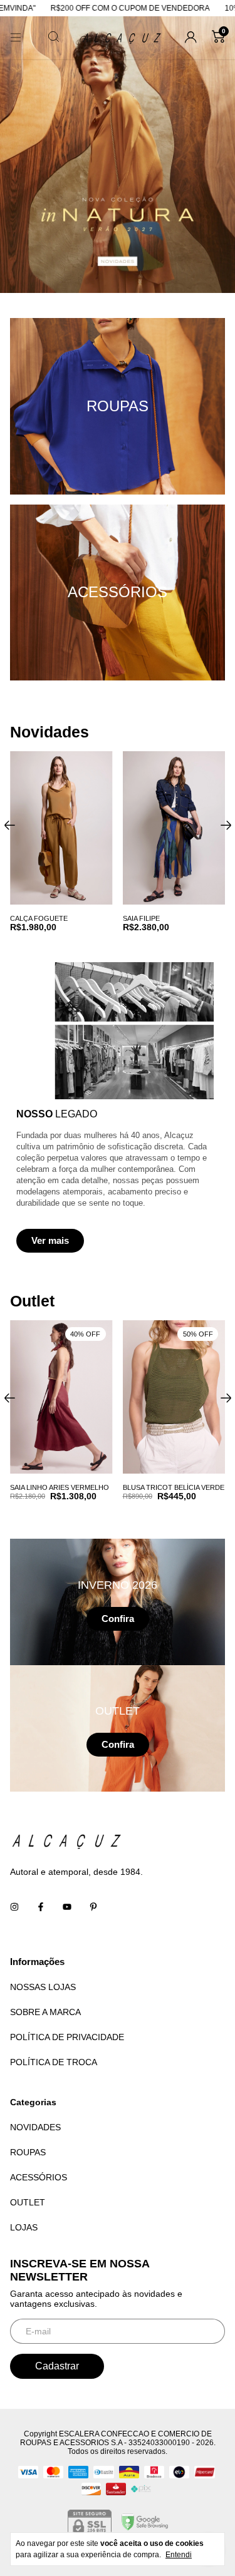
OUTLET (28, 2202)
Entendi (179, 2555)
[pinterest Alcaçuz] (93, 1907)
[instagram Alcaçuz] (14, 1907)
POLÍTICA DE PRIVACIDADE (67, 2037)
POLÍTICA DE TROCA (54, 2062)
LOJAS (24, 2227)
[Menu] (16, 38)
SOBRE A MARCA (45, 2012)
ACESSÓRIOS (39, 2177)
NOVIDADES (35, 2127)
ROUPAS (28, 2152)
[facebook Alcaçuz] (41, 1907)
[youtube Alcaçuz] (67, 1907)
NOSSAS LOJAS (43, 1987)
